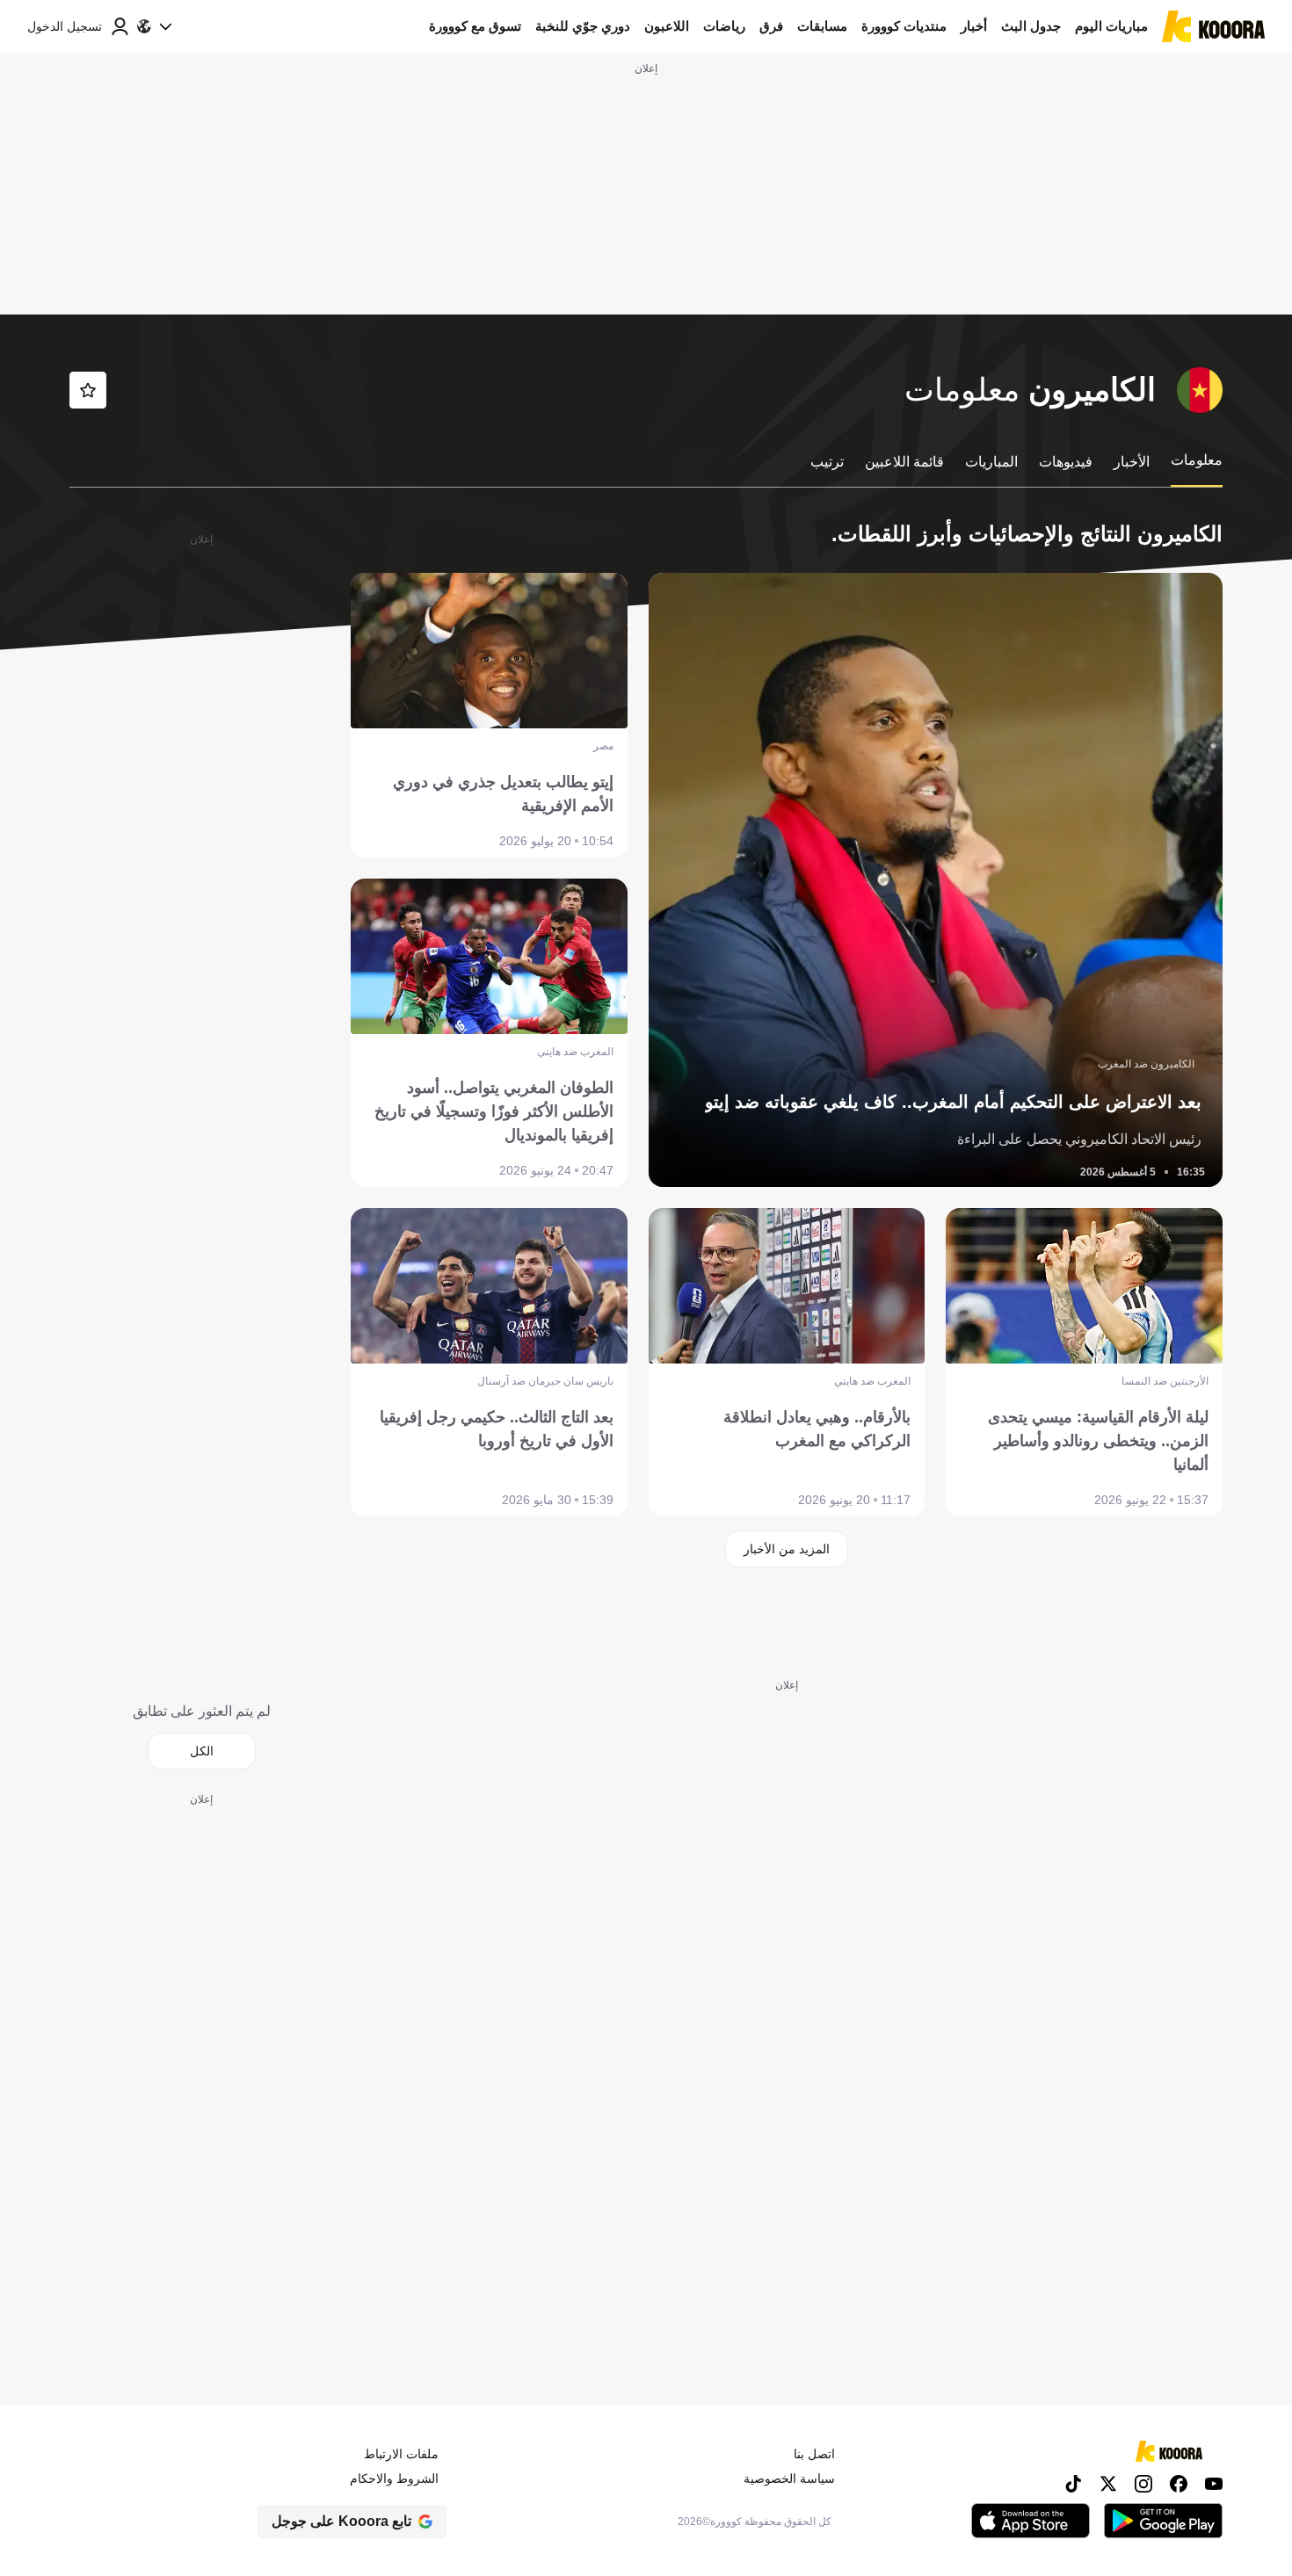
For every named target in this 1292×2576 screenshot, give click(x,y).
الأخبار (1132, 462)
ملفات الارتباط (401, 2454)
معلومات (1197, 460)
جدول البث (1031, 26)
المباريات (991, 462)
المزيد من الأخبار (787, 1549)
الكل (202, 1751)
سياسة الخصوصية (789, 2478)
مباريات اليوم (1111, 26)
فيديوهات (1066, 462)
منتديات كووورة (904, 26)
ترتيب (827, 462)
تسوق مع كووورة (475, 26)
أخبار (974, 26)
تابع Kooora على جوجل (341, 2521)
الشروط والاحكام (394, 2478)
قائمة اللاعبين (904, 462)
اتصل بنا (814, 2454)
